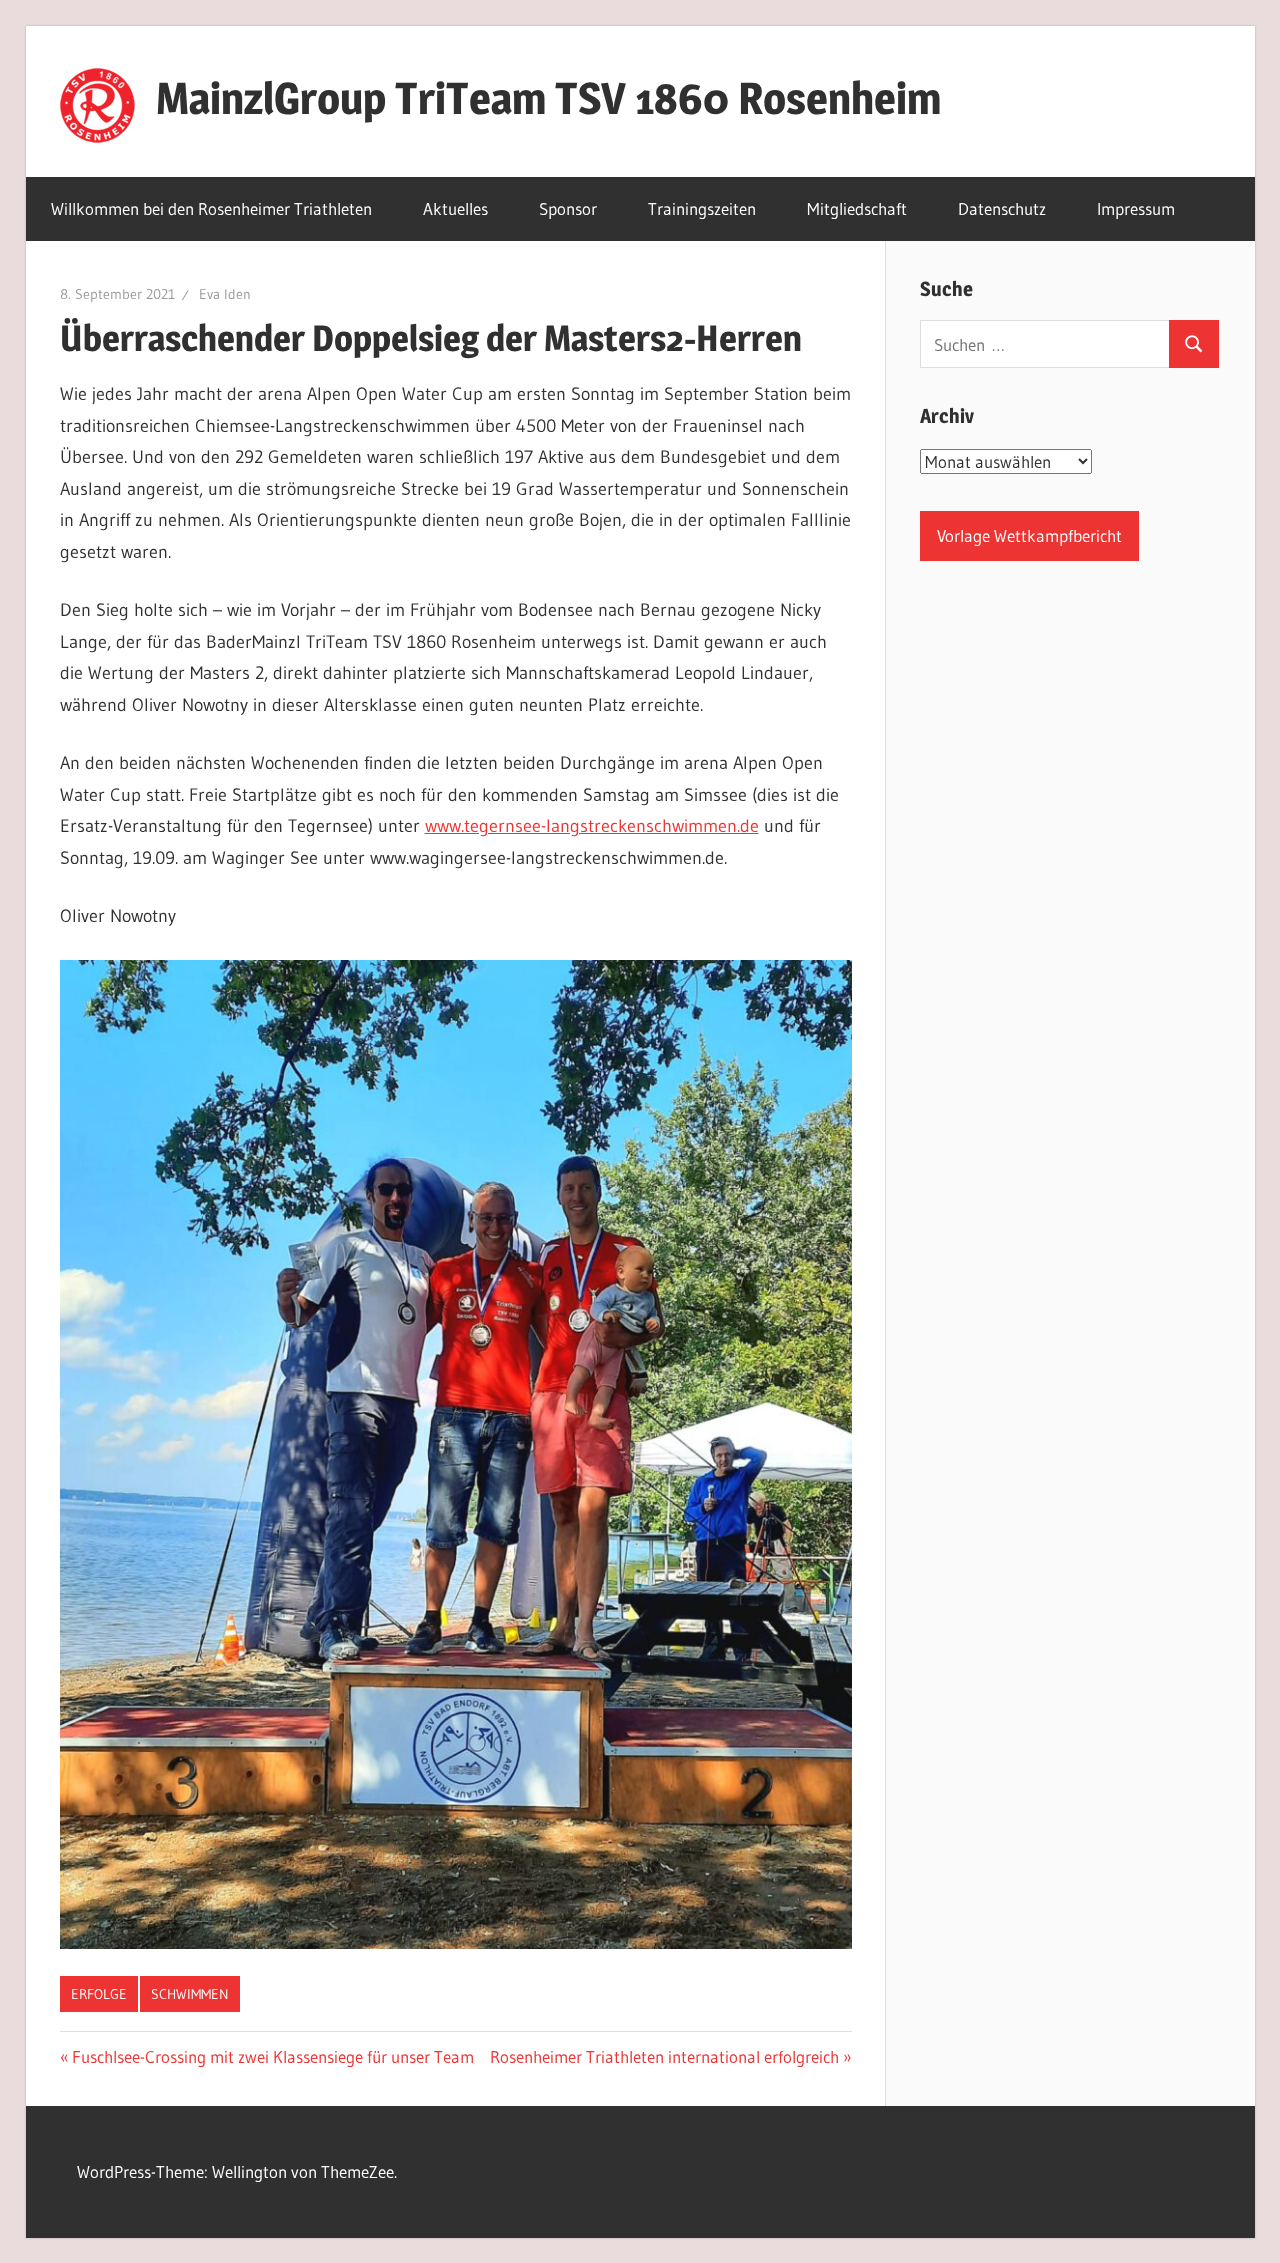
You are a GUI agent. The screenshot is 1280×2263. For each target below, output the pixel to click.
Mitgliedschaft (857, 208)
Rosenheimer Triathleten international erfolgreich (664, 2056)
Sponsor (568, 208)
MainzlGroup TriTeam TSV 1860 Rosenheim (548, 98)
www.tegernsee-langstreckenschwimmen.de (592, 826)
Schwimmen (190, 1994)
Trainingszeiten (702, 208)
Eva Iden (225, 294)
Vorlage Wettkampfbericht (1029, 535)
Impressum (1136, 208)
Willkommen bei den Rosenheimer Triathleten (211, 208)
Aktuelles (455, 208)
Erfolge (99, 1994)
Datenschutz (1002, 208)
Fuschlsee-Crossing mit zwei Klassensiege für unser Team (272, 2056)
